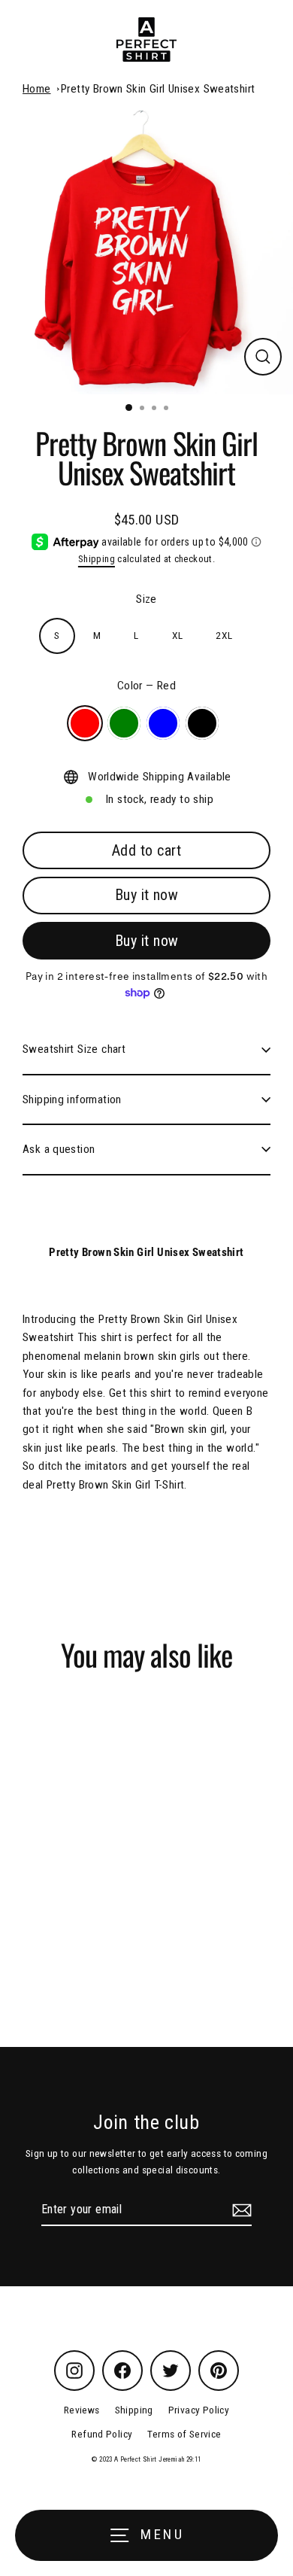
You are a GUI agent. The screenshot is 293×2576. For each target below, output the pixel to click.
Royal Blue (163, 723)
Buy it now (146, 895)
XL (178, 635)
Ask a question (59, 1149)
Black (202, 723)
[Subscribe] (240, 2210)
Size (146, 599)
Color (146, 686)
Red (85, 723)
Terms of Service (184, 2434)
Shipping (97, 559)
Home (37, 89)
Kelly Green (124, 723)
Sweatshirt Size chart (74, 1049)
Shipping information (72, 1099)
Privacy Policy (199, 2410)
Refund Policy (102, 2434)
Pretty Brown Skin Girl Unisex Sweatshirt (158, 89)
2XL (224, 635)
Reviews (82, 2410)
